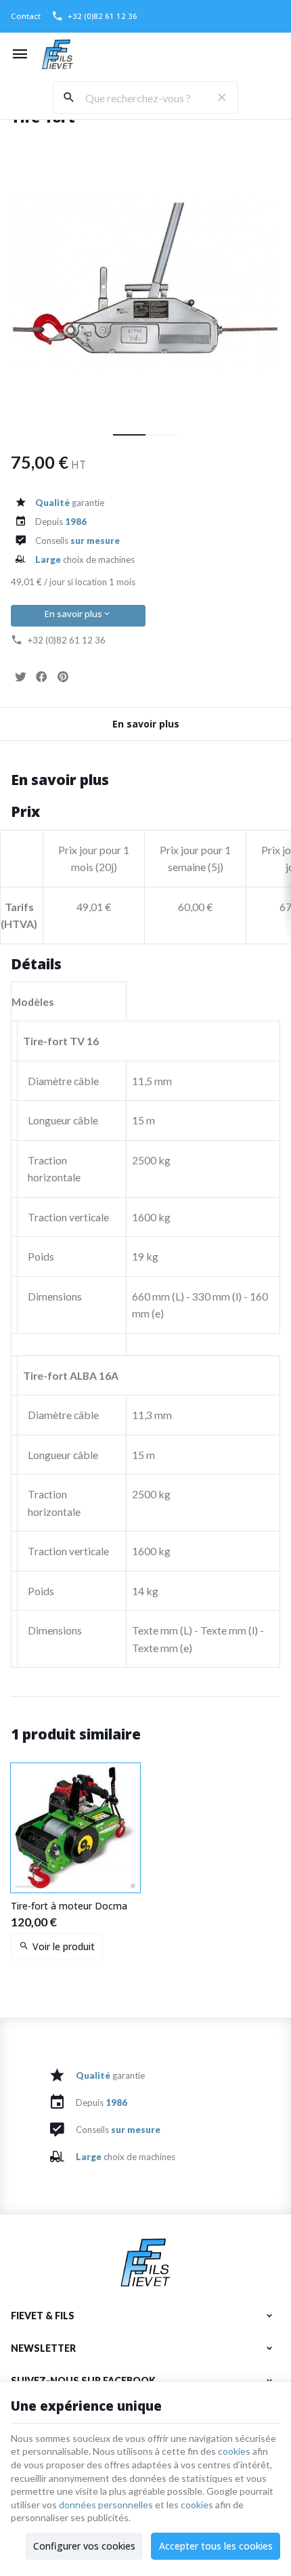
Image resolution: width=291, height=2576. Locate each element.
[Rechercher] (69, 98)
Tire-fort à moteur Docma (69, 1906)
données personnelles (106, 2505)
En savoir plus (73, 614)
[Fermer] (222, 98)
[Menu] (20, 54)
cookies (234, 2451)
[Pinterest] (62, 677)
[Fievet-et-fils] (58, 54)
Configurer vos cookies (84, 2546)
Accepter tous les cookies (216, 2546)
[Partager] (41, 677)
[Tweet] (20, 677)
